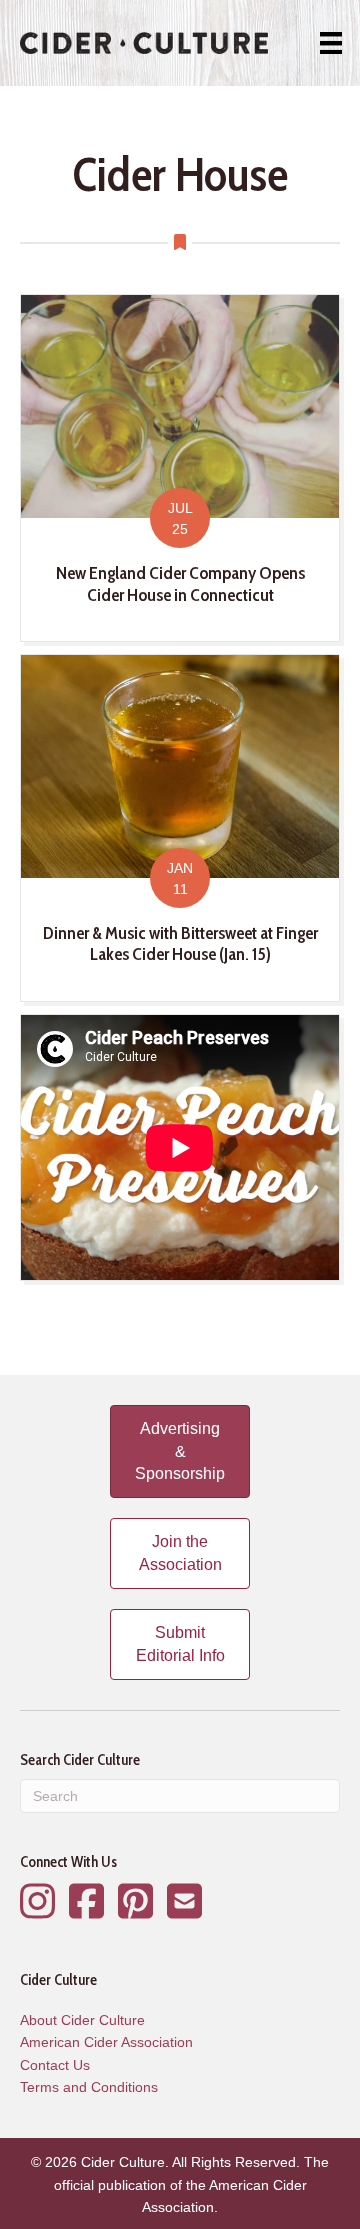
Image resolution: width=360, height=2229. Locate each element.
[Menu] (331, 43)
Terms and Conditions (89, 2087)
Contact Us (55, 2065)
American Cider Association (106, 2042)
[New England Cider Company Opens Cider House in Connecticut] (180, 468)
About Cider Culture (82, 2020)
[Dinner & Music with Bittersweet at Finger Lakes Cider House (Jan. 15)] (180, 828)
